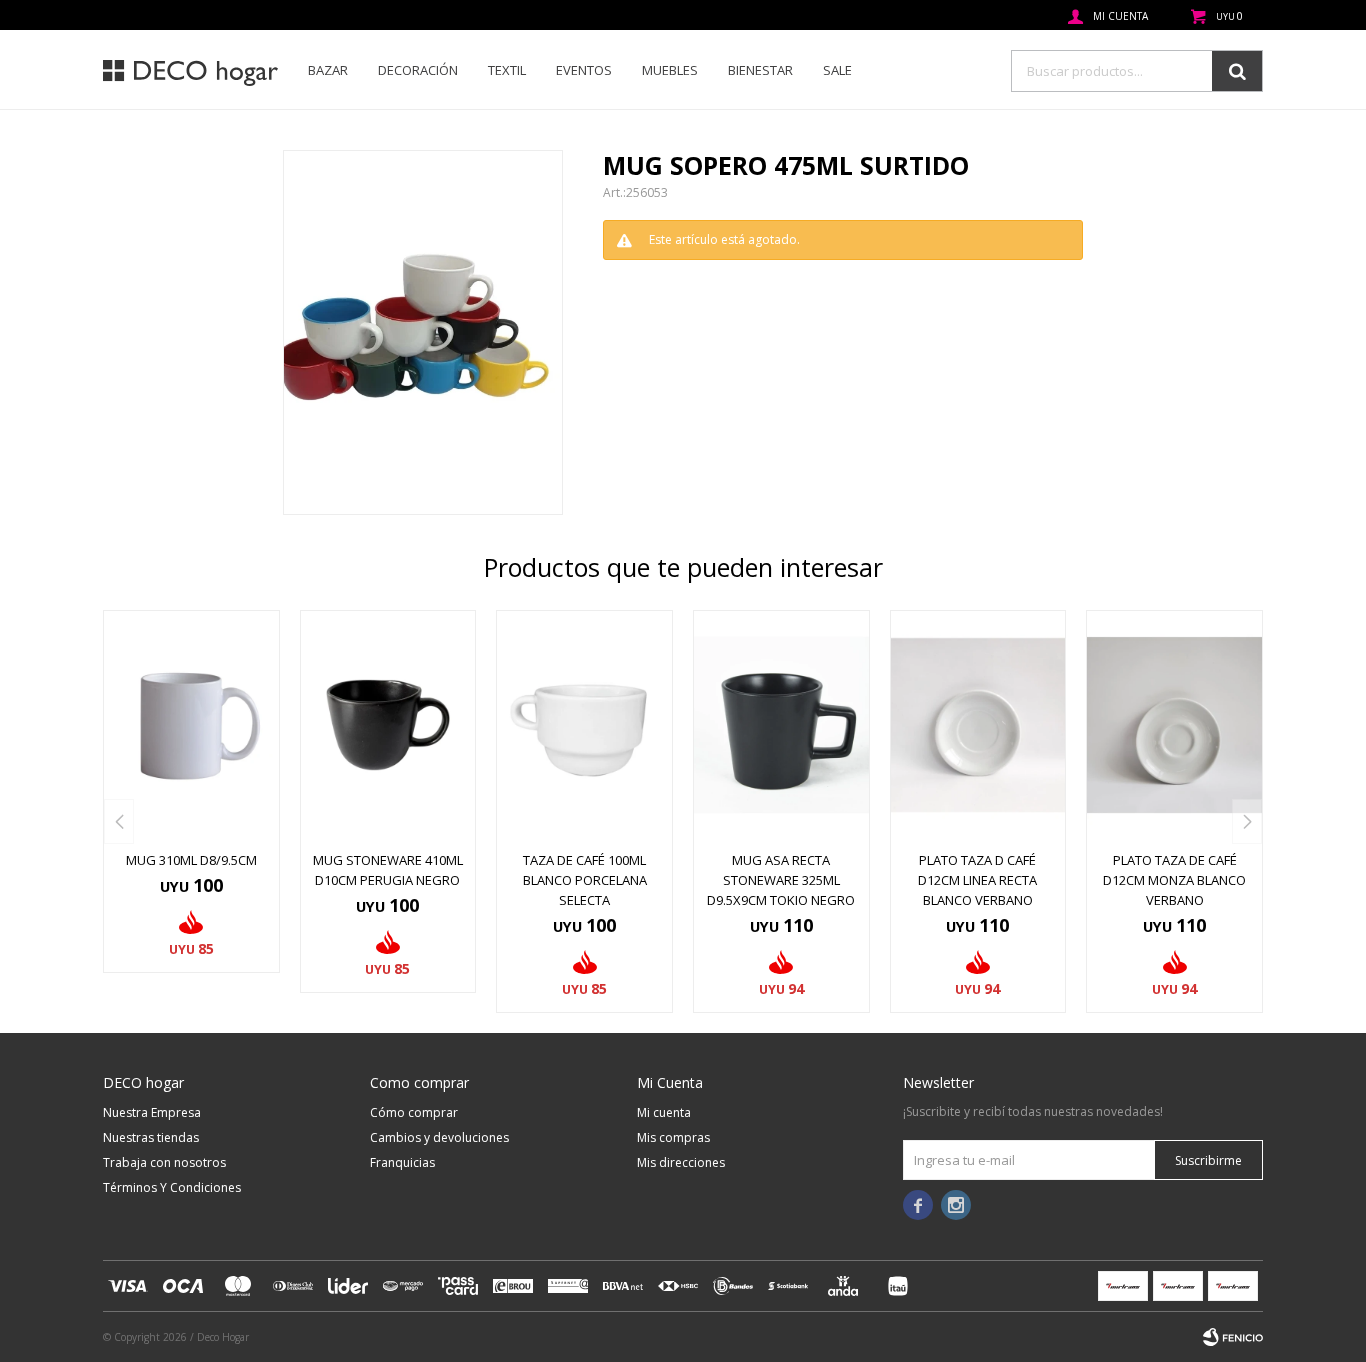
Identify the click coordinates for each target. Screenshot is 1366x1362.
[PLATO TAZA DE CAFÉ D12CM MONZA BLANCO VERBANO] (1174, 725)
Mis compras (673, 1137)
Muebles (670, 70)
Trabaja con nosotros (164, 1162)
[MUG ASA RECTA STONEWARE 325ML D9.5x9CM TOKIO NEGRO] (781, 725)
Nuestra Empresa (152, 1112)
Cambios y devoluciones (439, 1137)
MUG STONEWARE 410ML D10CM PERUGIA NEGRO (388, 870)
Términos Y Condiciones (172, 1187)
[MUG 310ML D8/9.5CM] (191, 725)
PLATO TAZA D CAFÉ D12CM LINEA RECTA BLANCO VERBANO (977, 880)
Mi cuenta (664, 1112)
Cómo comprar (414, 1112)
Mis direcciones (681, 1162)
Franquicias (402, 1162)
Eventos (584, 70)
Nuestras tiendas (151, 1137)
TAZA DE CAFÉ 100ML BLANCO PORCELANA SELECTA (585, 880)
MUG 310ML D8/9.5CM (191, 860)
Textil (507, 70)
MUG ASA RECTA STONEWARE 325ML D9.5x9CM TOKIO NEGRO (781, 880)
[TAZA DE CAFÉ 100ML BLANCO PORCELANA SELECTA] (584, 725)
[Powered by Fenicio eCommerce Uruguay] (1233, 1337)
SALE (837, 70)
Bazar (328, 70)
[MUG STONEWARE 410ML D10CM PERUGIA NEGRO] (388, 725)
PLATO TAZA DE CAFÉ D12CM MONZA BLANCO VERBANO (1174, 880)
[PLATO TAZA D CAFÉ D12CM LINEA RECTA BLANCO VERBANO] (978, 725)
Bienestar (760, 70)
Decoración (418, 70)
